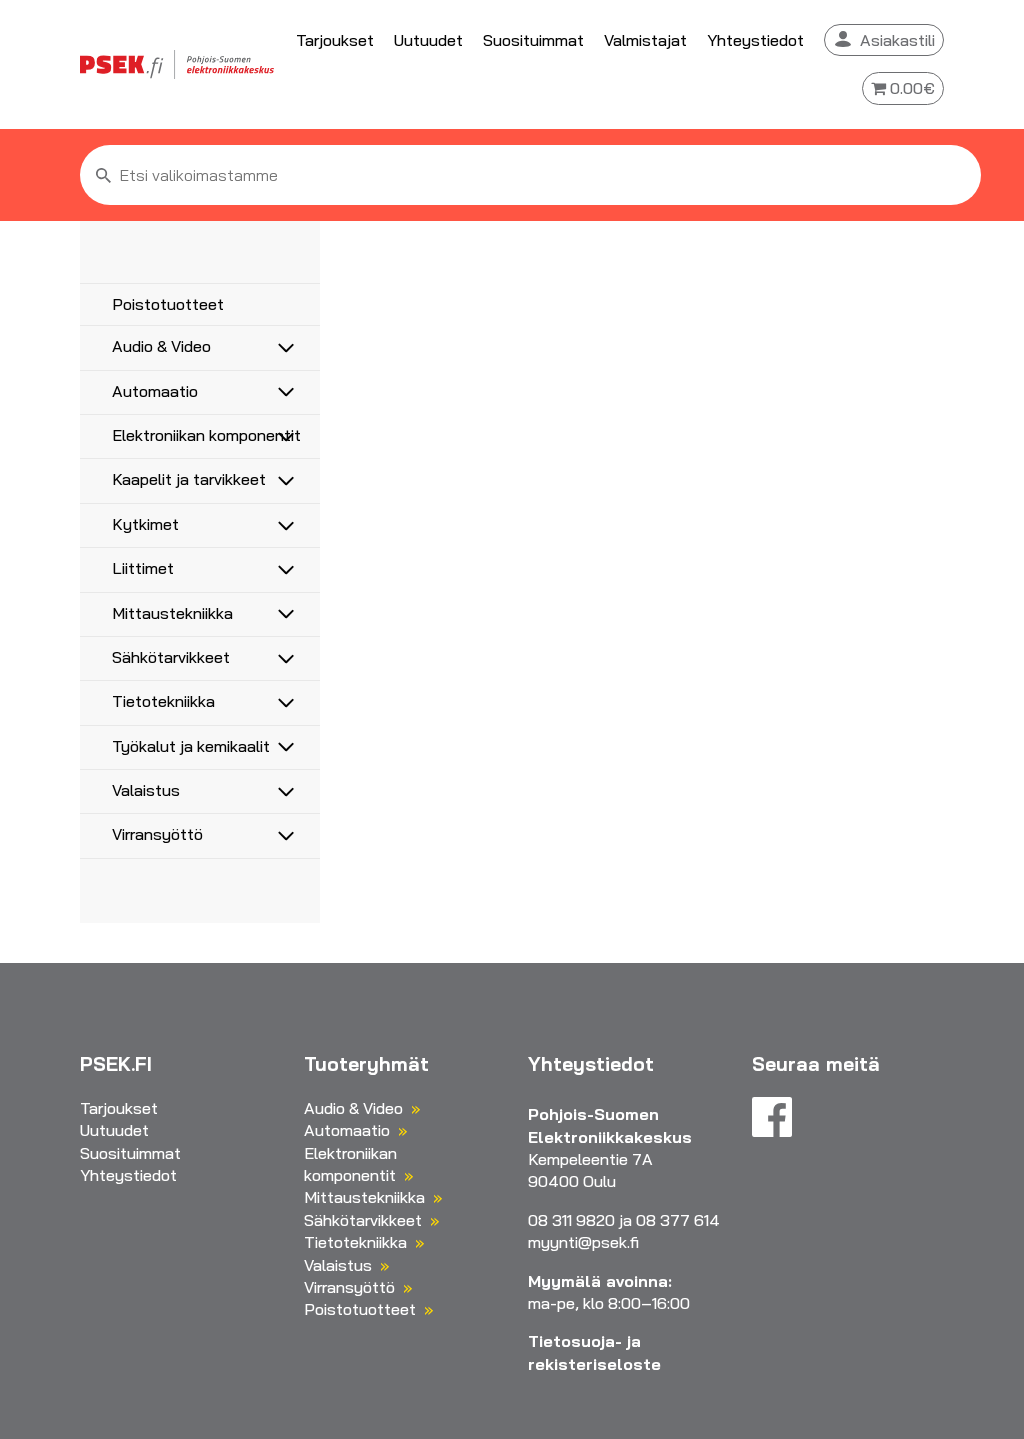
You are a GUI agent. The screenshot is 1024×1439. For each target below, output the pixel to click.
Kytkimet (145, 524)
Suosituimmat (533, 40)
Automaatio (155, 391)
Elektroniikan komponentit (206, 435)
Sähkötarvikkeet (171, 657)
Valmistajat (645, 40)
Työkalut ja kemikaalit (191, 746)
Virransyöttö (157, 834)
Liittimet (143, 568)
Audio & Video (161, 346)
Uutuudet (428, 40)
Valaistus (146, 790)
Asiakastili (897, 40)
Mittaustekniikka (172, 613)
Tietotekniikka (163, 701)
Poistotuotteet (168, 304)
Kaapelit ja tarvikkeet (189, 479)
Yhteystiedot (755, 40)
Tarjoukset (335, 40)
